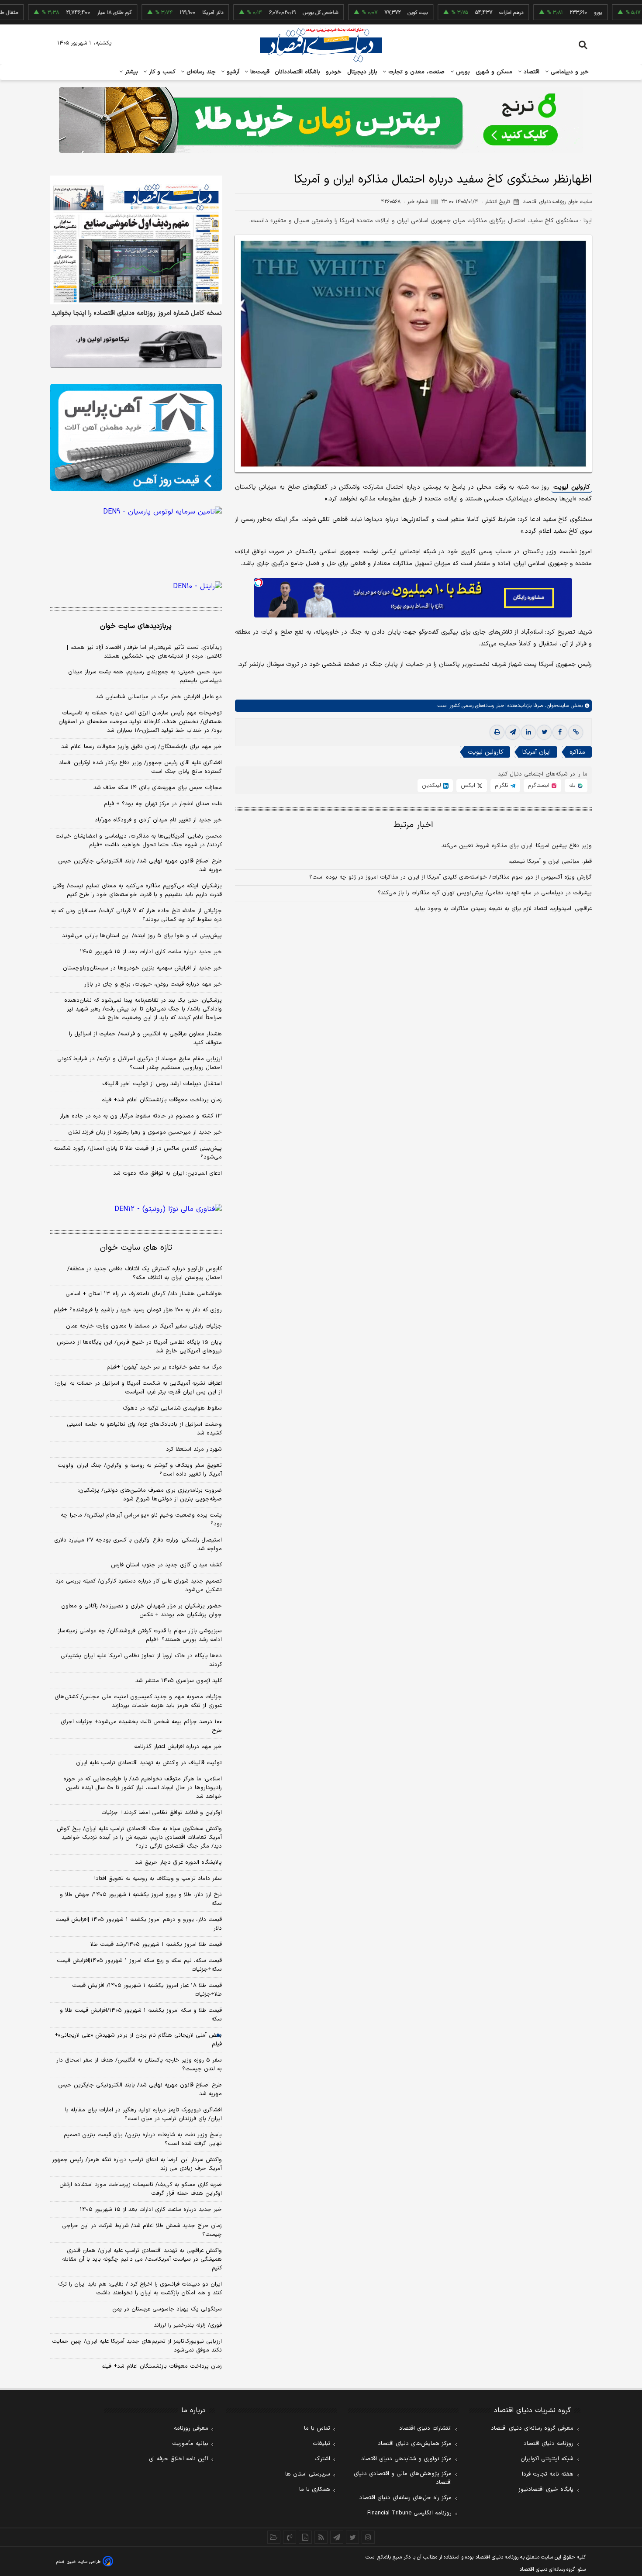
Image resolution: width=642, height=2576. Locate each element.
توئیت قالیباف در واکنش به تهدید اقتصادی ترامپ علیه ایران (149, 1763)
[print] (497, 732)
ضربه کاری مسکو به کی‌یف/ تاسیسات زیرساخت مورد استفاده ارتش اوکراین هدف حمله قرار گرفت (141, 2189)
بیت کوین (366, 13)
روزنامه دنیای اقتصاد (549, 2444)
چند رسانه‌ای (200, 72)
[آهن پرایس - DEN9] (136, 438)
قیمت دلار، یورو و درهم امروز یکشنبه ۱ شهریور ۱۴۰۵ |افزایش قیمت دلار (139, 1924)
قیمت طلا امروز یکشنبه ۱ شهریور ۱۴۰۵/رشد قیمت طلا (156, 1945)
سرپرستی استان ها (308, 2474)
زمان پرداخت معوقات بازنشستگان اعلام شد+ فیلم (162, 1100)
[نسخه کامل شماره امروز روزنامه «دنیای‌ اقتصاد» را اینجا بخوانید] (136, 240)
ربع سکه (633, 13)
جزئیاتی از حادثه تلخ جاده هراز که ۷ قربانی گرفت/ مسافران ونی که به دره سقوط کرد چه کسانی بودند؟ (136, 915)
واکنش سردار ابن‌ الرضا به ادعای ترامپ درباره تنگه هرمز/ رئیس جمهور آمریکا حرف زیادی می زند (137, 2164)
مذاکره (577, 752)
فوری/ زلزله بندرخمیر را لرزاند (188, 2325)
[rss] (321, 2537)
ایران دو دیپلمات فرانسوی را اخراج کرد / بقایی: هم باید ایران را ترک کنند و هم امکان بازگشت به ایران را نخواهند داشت (140, 2289)
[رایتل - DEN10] (136, 586)
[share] (305, 2537)
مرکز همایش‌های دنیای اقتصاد (415, 2444)
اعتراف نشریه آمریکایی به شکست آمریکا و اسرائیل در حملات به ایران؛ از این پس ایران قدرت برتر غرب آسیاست (138, 1388)
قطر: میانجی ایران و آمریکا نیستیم (550, 862)
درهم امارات (460, 13)
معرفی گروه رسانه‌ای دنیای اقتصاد (532, 2428)
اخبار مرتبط (413, 825)
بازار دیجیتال (362, 72)
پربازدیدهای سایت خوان (136, 626)
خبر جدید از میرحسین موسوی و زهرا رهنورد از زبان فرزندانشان (145, 1132)
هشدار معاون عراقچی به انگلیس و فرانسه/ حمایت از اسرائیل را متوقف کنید (145, 1038)
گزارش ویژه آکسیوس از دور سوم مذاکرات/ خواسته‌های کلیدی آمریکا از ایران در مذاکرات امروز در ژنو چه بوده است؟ (450, 877)
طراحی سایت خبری (84, 2562)
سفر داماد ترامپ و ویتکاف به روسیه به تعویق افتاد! (158, 1879)
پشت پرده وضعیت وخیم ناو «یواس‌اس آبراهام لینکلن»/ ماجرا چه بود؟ (141, 1520)
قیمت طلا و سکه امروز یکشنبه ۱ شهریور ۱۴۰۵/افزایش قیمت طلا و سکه (141, 2015)
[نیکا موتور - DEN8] (136, 347)
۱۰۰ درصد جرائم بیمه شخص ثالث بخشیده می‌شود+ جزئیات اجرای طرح (141, 1726)
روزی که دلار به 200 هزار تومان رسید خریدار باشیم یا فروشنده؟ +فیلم (138, 1310)
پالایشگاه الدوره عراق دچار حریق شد (178, 1862)
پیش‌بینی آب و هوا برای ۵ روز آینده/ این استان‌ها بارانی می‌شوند (142, 936)
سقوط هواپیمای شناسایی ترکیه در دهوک (172, 1408)
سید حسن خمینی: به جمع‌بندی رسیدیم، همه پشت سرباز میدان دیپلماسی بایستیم (145, 676)
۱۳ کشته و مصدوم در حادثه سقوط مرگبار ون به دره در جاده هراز (141, 1116)
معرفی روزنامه (191, 2428)
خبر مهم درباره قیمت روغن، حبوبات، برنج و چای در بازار (153, 984)
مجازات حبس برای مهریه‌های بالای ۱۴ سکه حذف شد (158, 788)
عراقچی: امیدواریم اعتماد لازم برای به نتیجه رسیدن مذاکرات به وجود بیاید (503, 909)
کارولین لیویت (572, 487)
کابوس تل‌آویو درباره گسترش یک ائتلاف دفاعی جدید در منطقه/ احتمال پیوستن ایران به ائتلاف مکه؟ (145, 1273)
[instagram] (368, 2537)
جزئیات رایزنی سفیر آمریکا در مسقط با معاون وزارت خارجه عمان (144, 1326)
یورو (546, 13)
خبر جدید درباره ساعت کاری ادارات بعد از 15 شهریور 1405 (151, 2210)
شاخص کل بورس (269, 13)
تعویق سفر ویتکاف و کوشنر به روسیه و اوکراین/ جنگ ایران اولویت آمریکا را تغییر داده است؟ (140, 1470)
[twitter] (544, 732)
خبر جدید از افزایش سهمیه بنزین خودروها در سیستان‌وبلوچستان (142, 968)
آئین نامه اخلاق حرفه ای (179, 2459)
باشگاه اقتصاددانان (298, 72)
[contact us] (290, 2537)
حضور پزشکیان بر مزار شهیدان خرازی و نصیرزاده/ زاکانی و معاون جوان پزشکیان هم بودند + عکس (142, 1610)
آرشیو (232, 72)
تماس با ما (317, 2428)
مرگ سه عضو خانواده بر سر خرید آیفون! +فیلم (164, 1367)
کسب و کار (161, 72)
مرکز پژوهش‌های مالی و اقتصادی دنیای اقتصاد (403, 2478)
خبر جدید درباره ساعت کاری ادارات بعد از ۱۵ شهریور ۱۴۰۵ (151, 952)
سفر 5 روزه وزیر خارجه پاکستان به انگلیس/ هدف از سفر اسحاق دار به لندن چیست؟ (139, 2065)
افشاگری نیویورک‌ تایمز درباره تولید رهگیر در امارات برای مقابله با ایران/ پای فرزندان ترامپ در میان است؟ (143, 2114)
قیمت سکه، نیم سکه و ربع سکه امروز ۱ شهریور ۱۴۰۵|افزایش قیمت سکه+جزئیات (139, 1965)
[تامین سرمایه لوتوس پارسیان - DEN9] (136, 528)
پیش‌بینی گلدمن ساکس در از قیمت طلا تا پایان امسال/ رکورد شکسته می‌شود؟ (138, 1153)
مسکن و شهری (494, 72)
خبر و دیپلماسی (569, 72)
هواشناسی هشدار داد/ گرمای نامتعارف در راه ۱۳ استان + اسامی (144, 1294)
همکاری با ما (315, 2490)
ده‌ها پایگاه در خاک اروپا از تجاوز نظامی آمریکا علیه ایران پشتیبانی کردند (141, 1660)
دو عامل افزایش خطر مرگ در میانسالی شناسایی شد (159, 697)
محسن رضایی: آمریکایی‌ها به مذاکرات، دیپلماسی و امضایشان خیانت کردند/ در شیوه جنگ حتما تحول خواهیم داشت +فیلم (139, 841)
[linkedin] (528, 732)
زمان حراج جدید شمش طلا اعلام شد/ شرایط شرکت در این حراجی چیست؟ (142, 2230)
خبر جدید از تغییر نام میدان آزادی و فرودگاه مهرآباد (158, 820)
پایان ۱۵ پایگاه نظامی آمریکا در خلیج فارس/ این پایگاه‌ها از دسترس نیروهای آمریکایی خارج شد (139, 1347)
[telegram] (513, 732)
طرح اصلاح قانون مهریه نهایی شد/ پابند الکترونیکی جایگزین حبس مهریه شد (140, 866)
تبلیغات (321, 2444)
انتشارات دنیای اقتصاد (425, 2428)
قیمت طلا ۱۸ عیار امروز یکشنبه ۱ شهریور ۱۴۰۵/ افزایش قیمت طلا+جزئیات (147, 1990)
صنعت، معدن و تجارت (416, 72)
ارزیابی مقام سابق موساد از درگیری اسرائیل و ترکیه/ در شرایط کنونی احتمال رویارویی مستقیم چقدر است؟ (140, 1063)
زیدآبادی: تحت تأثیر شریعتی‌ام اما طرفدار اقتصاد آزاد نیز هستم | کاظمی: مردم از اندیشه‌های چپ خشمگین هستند (144, 652)
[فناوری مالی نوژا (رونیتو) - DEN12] (136, 1209)
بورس (462, 72)
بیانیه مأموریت (190, 2444)
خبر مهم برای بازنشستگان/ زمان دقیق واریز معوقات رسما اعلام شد (142, 747)
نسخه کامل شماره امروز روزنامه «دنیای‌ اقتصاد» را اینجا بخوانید (137, 314)
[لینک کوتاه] (576, 732)
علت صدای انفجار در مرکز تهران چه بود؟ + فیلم (163, 804)
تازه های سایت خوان (136, 1248)
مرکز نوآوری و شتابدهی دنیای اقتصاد (406, 2459)
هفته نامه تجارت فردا (548, 2474)
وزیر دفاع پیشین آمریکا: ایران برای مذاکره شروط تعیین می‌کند (517, 846)
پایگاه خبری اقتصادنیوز (546, 2490)
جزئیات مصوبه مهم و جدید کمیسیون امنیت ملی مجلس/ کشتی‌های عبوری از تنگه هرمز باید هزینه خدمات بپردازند (138, 1701)
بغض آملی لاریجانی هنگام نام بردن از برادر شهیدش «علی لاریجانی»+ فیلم (138, 2040)
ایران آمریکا (537, 752)
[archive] (274, 2537)
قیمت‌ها (259, 72)
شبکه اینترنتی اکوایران (547, 2459)
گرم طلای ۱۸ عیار (63, 13)
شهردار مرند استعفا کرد (194, 1449)
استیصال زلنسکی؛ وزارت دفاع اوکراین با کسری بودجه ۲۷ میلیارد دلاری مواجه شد (138, 1545)
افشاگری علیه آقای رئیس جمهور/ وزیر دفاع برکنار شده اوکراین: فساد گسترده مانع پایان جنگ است (140, 767)
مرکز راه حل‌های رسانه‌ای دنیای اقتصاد (406, 2498)
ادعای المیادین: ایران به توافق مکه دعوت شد (167, 1173)
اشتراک (322, 2459)
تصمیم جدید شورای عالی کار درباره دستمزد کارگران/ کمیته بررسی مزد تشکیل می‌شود (139, 1586)
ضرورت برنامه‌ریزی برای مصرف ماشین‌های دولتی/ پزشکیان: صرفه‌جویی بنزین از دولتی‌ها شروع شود (150, 1495)
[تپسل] (259, 583)
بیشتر (130, 72)
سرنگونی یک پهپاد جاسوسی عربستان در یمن (167, 2309)
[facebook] (560, 732)
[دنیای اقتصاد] (321, 45)
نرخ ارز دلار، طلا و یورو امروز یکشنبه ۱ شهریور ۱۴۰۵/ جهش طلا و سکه (141, 1899)
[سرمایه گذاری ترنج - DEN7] (321, 120)
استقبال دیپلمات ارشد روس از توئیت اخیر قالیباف (162, 1084)
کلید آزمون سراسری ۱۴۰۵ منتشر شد (179, 1681)
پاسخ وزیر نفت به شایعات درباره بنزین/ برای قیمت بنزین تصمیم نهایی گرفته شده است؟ (143, 2139)
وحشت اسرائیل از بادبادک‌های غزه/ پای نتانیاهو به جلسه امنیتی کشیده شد (144, 1429)
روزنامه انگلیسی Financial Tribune (409, 2513)
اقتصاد (531, 72)
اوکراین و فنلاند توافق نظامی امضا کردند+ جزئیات (162, 1813)
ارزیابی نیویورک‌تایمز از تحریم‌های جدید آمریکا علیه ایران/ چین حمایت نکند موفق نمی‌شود (137, 2346)
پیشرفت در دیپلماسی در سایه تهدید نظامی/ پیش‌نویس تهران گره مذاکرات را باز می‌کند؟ (485, 893)
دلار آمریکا (161, 13)
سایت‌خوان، (556, 706)
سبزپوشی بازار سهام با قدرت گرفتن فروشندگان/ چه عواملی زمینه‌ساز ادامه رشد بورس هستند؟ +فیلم (140, 1635)
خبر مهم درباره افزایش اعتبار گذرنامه (178, 1747)
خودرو (334, 72)
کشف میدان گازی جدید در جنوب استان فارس (166, 1565)
